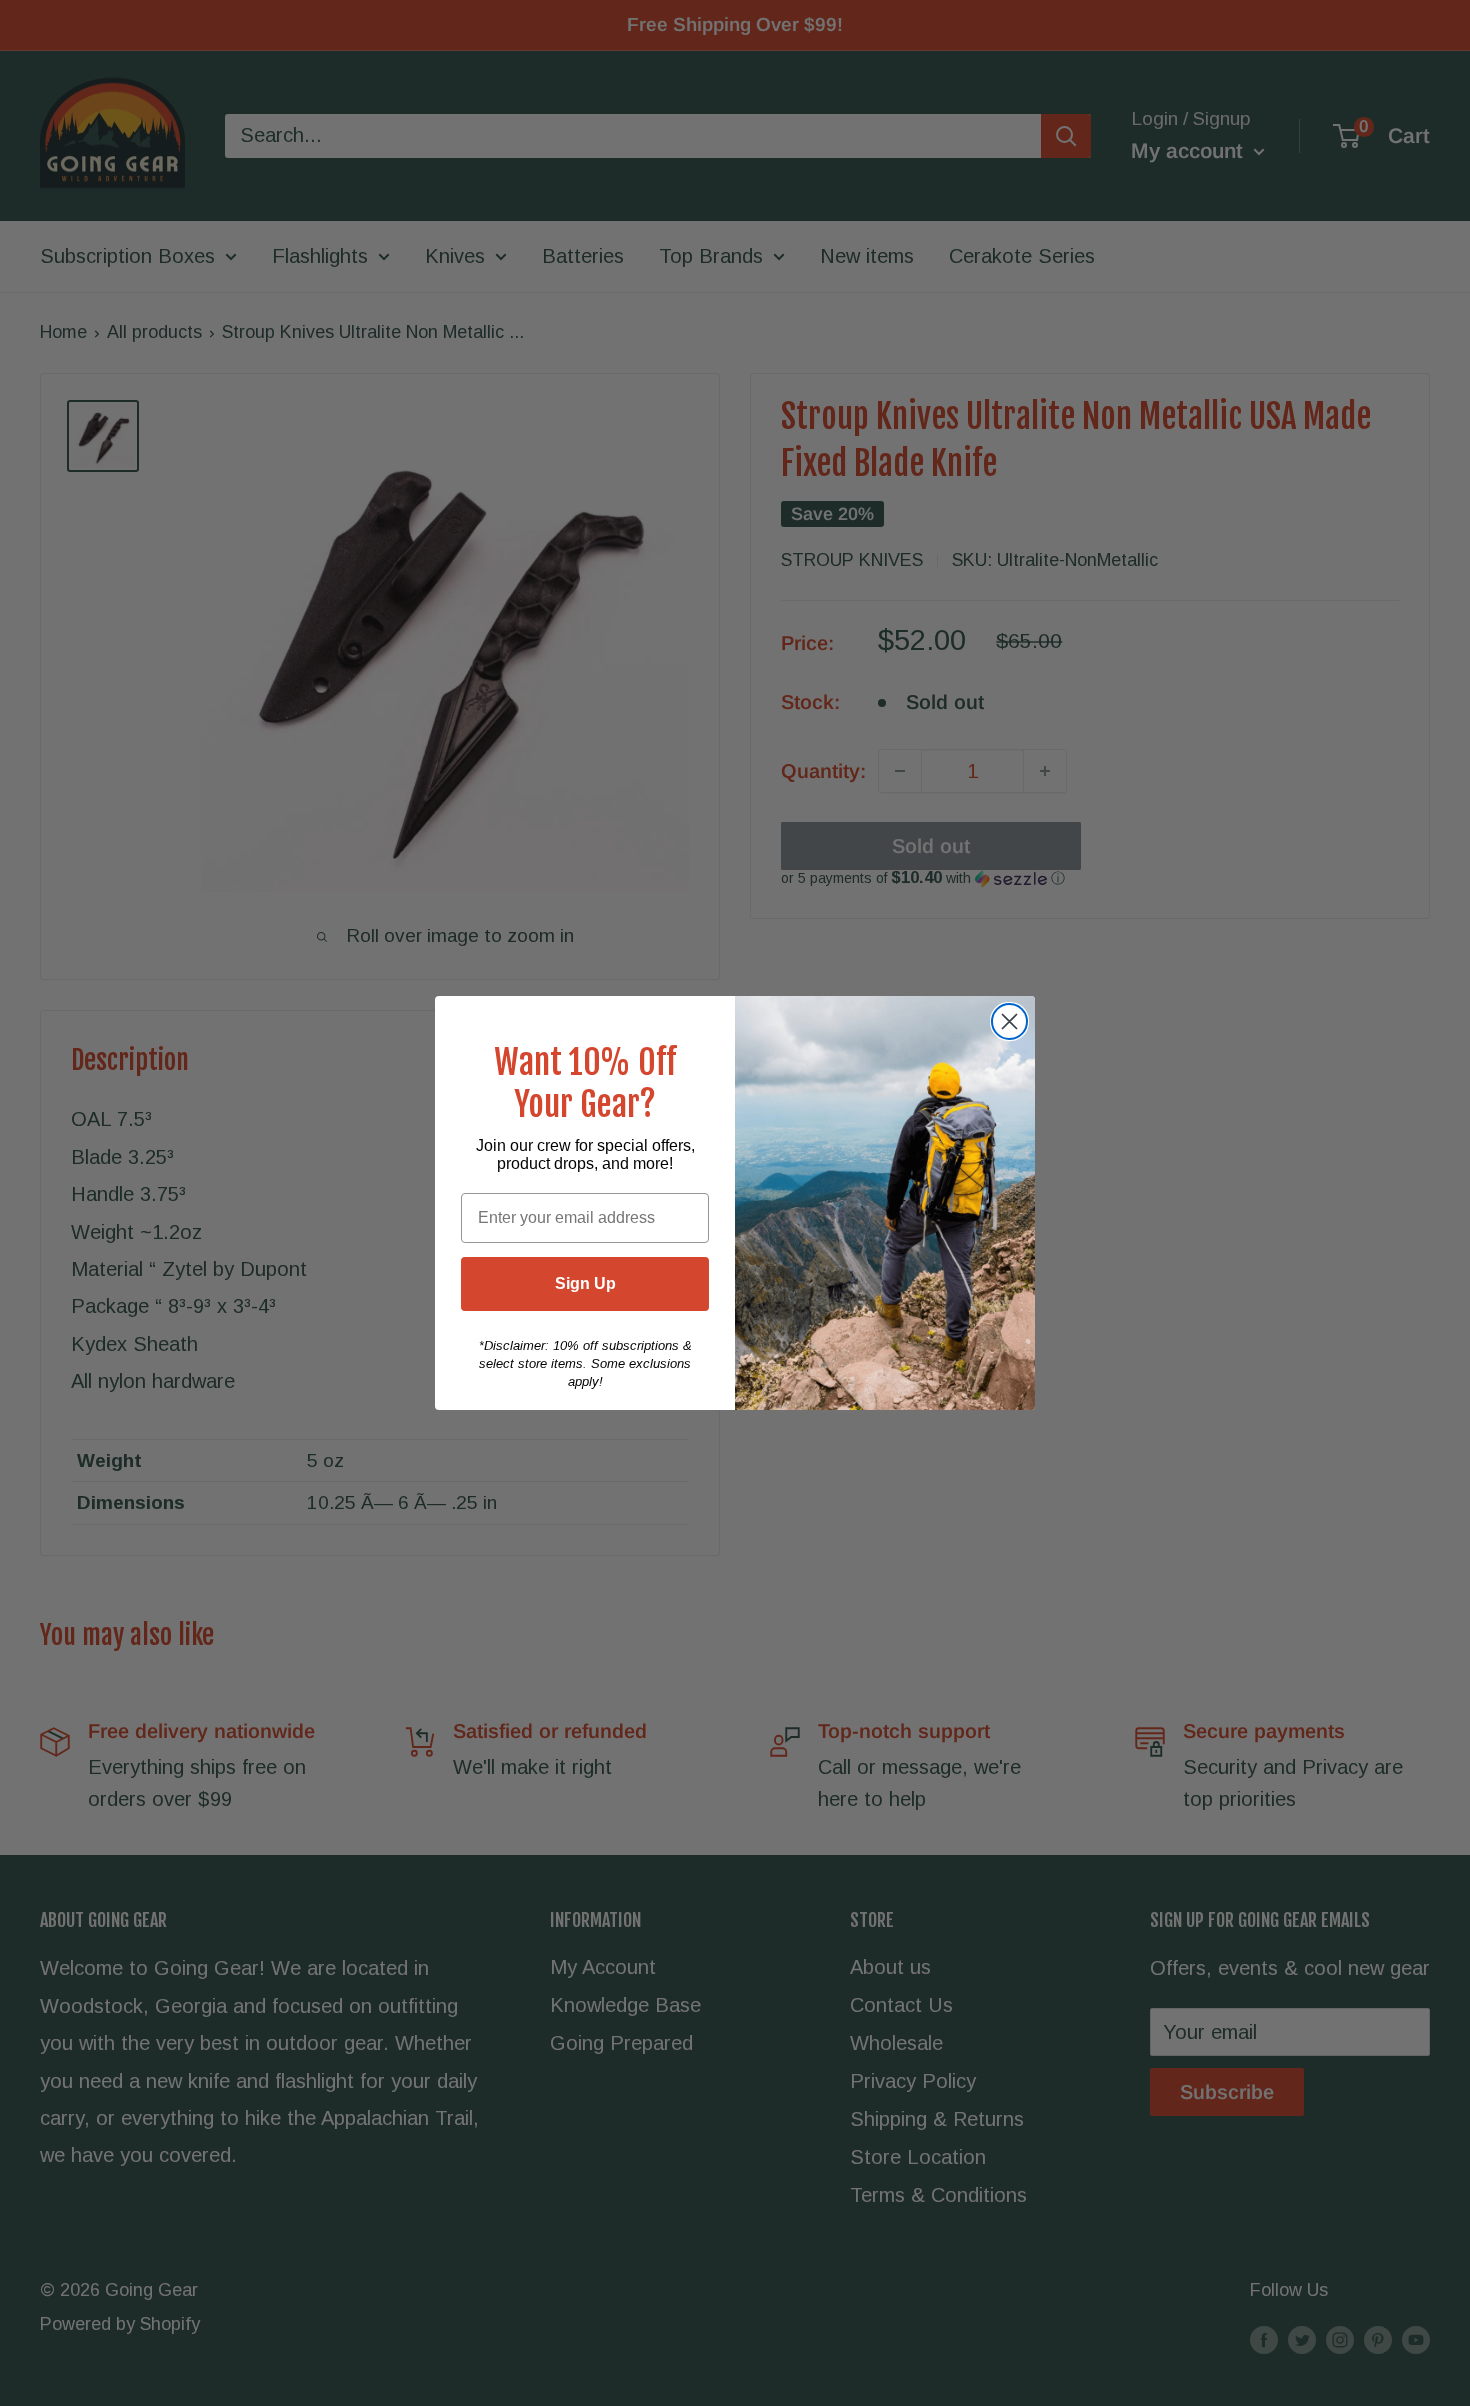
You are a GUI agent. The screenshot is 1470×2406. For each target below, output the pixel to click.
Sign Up (585, 1283)
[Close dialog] (1009, 1021)
